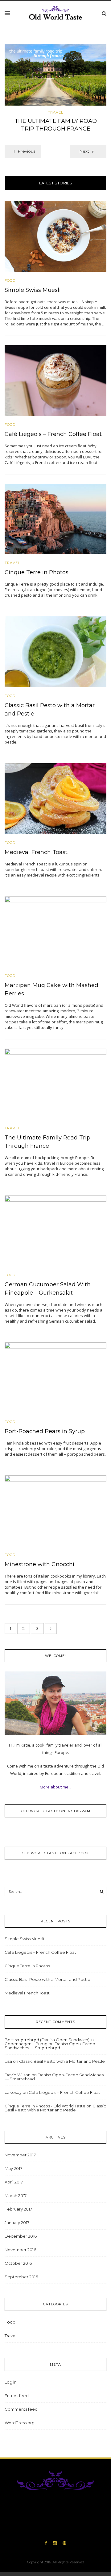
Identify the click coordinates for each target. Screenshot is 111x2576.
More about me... (55, 1787)
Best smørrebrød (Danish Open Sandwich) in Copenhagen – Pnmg (49, 2042)
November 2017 (20, 2155)
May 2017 (13, 2168)
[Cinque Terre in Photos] (55, 518)
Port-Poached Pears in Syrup (45, 1431)
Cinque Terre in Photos (37, 572)
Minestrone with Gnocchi (39, 1564)
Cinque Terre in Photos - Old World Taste (45, 2106)
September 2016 (21, 2277)
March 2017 (16, 2195)
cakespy (13, 2092)
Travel (55, 113)
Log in (11, 2382)
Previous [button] (27, 151)
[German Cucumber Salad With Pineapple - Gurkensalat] (55, 1230)
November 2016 (20, 2250)
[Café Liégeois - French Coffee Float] (55, 380)
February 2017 (18, 2209)
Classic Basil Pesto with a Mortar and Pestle (47, 1979)
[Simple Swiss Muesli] (55, 236)
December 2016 (21, 2236)
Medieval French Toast (36, 852)
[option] (55, 90)
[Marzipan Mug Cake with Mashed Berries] (55, 931)
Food (10, 281)
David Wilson (18, 2075)
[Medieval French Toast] (55, 798)
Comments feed (21, 2409)
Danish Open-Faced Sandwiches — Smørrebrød (50, 2046)
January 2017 (17, 2223)
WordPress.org (20, 2423)
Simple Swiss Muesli (33, 290)
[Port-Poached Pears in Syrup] (55, 1377)
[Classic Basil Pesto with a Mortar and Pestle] (55, 651)
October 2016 (18, 2263)
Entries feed (17, 2396)
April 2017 (14, 2182)
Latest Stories (56, 183)
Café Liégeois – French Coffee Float (53, 434)
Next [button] (84, 151)
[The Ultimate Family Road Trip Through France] (55, 75)
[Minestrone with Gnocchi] (55, 1510)
